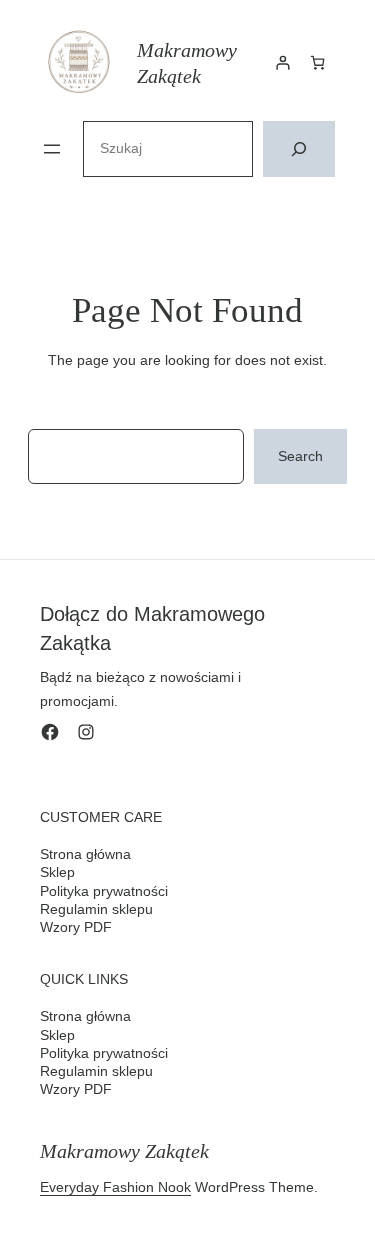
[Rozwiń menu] (52, 149)
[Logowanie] (282, 62)
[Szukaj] (299, 149)
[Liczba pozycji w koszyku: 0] (317, 62)
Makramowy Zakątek (124, 1151)
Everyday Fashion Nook (115, 1187)
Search (300, 456)
